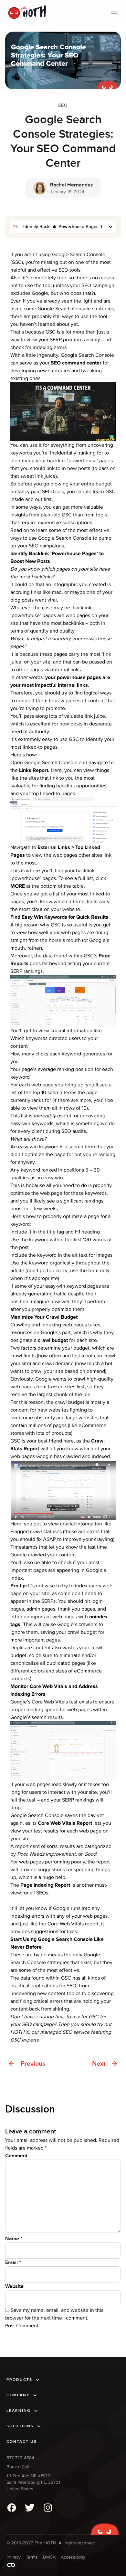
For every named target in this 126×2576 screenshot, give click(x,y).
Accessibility (73, 2557)
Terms (32, 2557)
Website (14, 2286)
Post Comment (22, 2326)
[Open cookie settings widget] (11, 2565)
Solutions (20, 2426)
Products (19, 2380)
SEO (63, 105)
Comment (16, 2156)
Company (18, 2395)
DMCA (49, 2557)
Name (14, 2239)
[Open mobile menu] (114, 12)
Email (13, 2262)
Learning (19, 2411)
